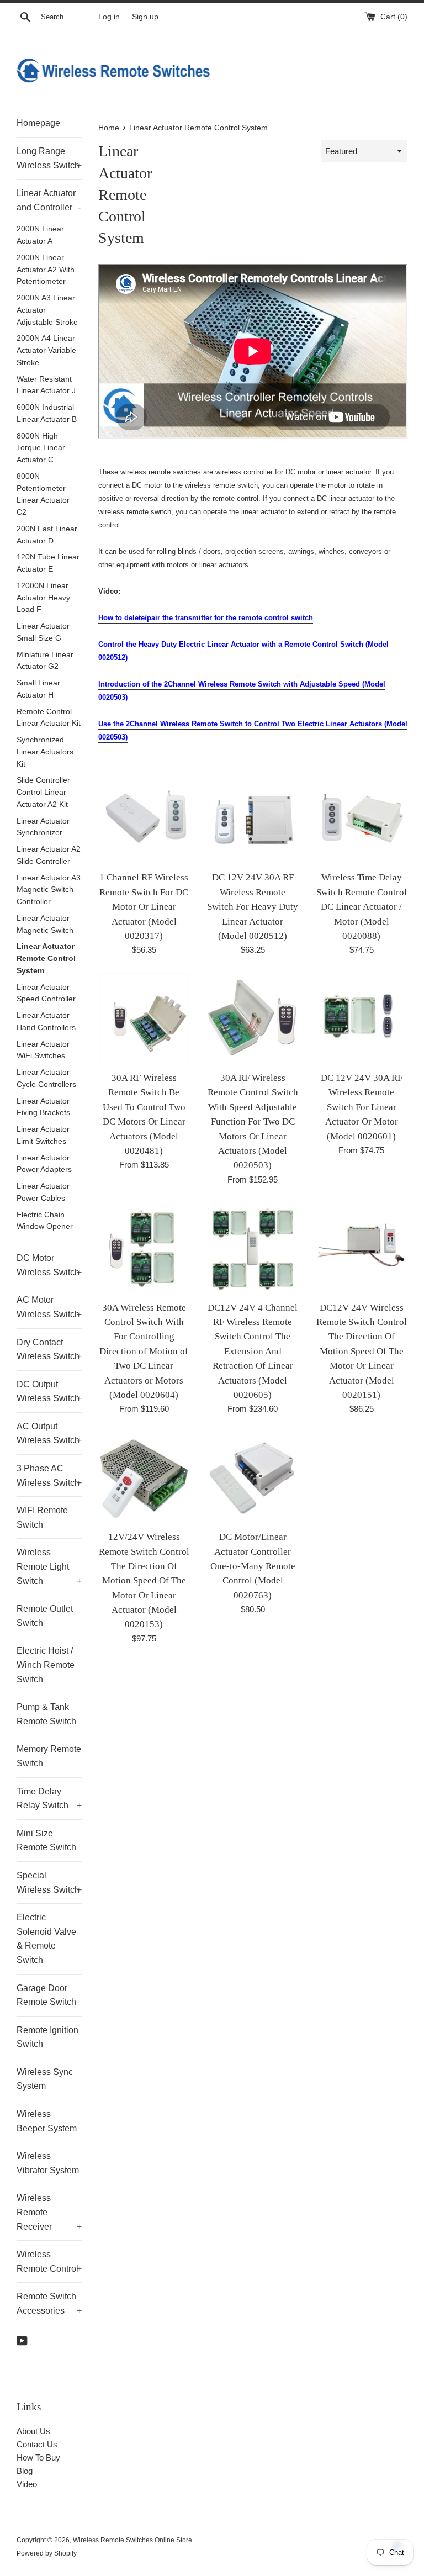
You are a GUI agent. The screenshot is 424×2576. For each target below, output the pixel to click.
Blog (25, 2471)
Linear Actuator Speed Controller (46, 993)
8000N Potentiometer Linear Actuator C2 (43, 494)
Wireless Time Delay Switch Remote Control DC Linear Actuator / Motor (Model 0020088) (362, 907)
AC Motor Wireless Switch (49, 1307)
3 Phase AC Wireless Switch (49, 1476)
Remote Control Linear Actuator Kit (49, 718)
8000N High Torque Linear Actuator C (41, 448)
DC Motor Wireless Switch (49, 1265)
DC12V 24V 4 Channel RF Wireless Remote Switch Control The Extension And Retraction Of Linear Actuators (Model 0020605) (253, 1351)
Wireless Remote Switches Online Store (132, 2540)
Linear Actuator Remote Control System (46, 959)
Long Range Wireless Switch (49, 158)
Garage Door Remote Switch (46, 1995)
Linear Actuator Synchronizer (43, 827)
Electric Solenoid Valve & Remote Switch (46, 1939)
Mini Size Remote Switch (46, 1841)
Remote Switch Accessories (49, 2303)
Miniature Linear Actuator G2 (45, 661)
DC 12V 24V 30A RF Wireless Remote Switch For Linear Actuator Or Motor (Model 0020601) (362, 1107)
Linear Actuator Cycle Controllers (46, 1078)
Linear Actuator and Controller (49, 200)
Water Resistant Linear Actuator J (46, 385)
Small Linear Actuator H (38, 689)
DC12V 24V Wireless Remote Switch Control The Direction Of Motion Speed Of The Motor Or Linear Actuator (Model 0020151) (362, 1351)
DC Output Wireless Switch (49, 1392)
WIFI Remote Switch (42, 1517)
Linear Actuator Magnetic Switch (45, 924)
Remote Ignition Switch (47, 2037)
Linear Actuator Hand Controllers (46, 1022)
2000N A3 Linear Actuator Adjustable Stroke (47, 310)
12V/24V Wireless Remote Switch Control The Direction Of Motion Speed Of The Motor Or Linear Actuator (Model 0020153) (144, 1580)
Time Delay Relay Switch (49, 1799)
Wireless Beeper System (47, 2121)
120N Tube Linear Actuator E (48, 563)
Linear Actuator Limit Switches (43, 1135)
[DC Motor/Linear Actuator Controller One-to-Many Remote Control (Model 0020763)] (253, 1478)
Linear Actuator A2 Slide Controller (49, 855)
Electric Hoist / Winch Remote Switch (46, 1665)
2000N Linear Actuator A (40, 235)
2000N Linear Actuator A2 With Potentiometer (46, 270)
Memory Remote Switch (49, 1756)
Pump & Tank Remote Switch (46, 1714)
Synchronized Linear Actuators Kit (45, 752)
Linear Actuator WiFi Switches (43, 1050)
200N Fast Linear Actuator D (47, 535)
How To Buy (38, 2458)
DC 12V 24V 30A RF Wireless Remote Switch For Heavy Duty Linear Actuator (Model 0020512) (253, 907)
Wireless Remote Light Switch (49, 1566)
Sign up (145, 17)
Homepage (38, 123)
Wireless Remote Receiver (49, 2212)
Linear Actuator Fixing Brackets (43, 1107)
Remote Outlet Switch (45, 1616)
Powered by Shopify (47, 2553)
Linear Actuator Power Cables (43, 1192)
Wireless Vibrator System (48, 2163)
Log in (109, 17)
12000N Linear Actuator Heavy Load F (43, 598)
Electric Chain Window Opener (45, 1221)
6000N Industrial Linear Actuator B (47, 413)
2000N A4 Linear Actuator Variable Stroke (46, 350)
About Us (33, 2431)
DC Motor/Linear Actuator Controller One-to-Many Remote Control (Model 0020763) (253, 1566)
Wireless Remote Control (49, 2261)
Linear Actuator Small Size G (43, 632)
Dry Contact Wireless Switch (49, 1350)
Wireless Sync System (45, 2079)
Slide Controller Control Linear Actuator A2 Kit (43, 792)
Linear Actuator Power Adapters (44, 1164)
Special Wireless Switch (49, 1883)
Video (27, 2484)
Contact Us (37, 2444)
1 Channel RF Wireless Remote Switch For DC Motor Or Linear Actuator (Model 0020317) (144, 907)
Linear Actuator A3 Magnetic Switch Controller (49, 890)
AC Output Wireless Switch (49, 1434)
